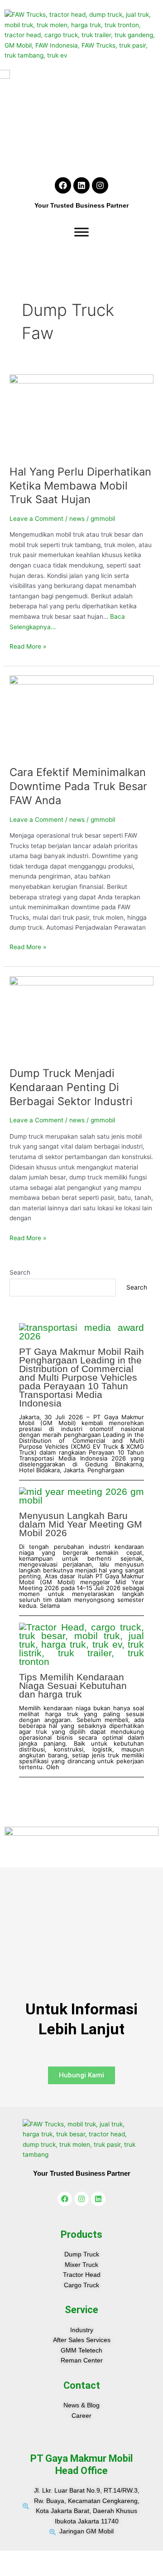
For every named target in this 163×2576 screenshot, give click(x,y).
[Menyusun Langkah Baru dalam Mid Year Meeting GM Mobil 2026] (82, 1496)
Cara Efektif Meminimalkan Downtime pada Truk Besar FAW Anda (78, 786)
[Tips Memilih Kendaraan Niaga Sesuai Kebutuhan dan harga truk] (82, 1644)
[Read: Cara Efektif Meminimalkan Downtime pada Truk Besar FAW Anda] (81, 715)
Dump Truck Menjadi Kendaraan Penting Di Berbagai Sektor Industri (71, 1087)
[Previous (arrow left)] (11, 2571)
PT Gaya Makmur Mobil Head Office (81, 2464)
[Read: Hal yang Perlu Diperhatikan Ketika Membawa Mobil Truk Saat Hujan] (81, 415)
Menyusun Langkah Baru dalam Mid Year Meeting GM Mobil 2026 (81, 1524)
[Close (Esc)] (81, 2558)
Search (20, 1272)
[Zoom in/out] (11, 2558)
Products (81, 2234)
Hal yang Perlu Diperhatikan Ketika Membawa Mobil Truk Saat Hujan (80, 486)
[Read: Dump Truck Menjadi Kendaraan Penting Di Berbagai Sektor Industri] (81, 1016)
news (77, 519)
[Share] (58, 2558)
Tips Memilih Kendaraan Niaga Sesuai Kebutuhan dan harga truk (73, 1686)
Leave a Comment (36, 519)
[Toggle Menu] (81, 232)
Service (81, 2310)
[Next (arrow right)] (34, 2571)
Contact (82, 2385)
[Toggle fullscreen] (34, 2558)
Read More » (28, 646)
